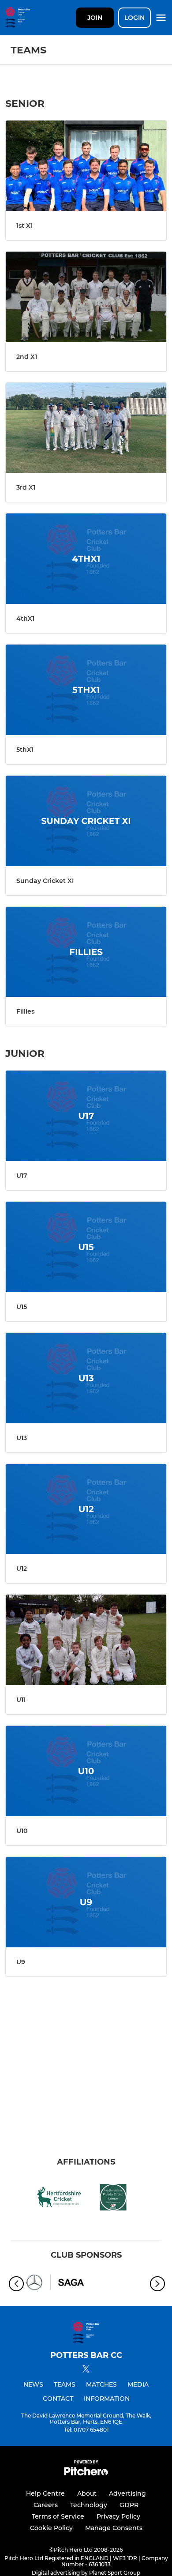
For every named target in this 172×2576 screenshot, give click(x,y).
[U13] (86, 1378)
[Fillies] (86, 952)
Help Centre (45, 2493)
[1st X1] (86, 166)
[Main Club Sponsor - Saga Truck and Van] (55, 2284)
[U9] (86, 1902)
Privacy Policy (118, 2516)
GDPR (129, 2505)
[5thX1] (86, 690)
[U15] (86, 1247)
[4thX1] (86, 559)
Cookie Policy (51, 2528)
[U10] (86, 1771)
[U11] (86, 1640)
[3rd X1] (86, 428)
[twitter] (86, 2370)
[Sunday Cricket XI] (86, 821)
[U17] (86, 1116)
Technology (89, 2505)
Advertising (127, 2493)
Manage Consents (114, 2528)
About (87, 2493)
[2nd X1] (86, 297)
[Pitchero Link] (86, 2473)
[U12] (86, 1509)
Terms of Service (58, 2516)
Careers (46, 2505)
